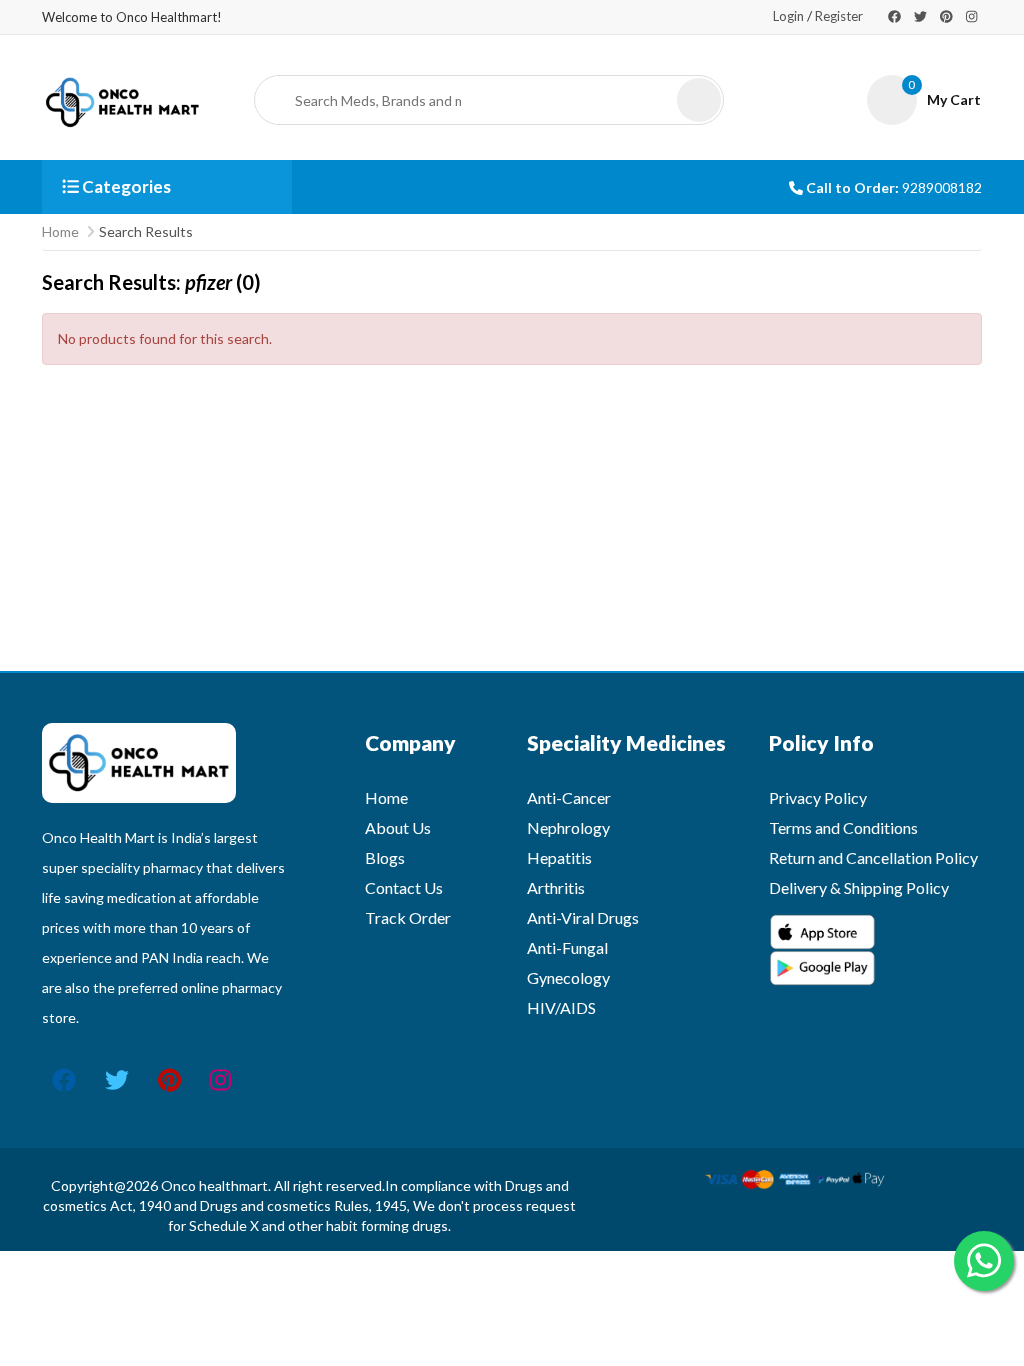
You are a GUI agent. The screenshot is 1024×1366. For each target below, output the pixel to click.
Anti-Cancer (569, 797)
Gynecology (568, 977)
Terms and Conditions (843, 827)
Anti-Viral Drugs (583, 917)
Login (788, 16)
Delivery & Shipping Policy (859, 887)
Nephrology (568, 827)
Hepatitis (559, 857)
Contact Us (404, 887)
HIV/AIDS (561, 1007)
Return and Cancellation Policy (873, 857)
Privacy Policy (818, 797)
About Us (398, 827)
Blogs (385, 857)
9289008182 (942, 187)
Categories (125, 186)
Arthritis (556, 887)
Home (60, 231)
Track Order (408, 917)
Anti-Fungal (567, 947)
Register (839, 16)
